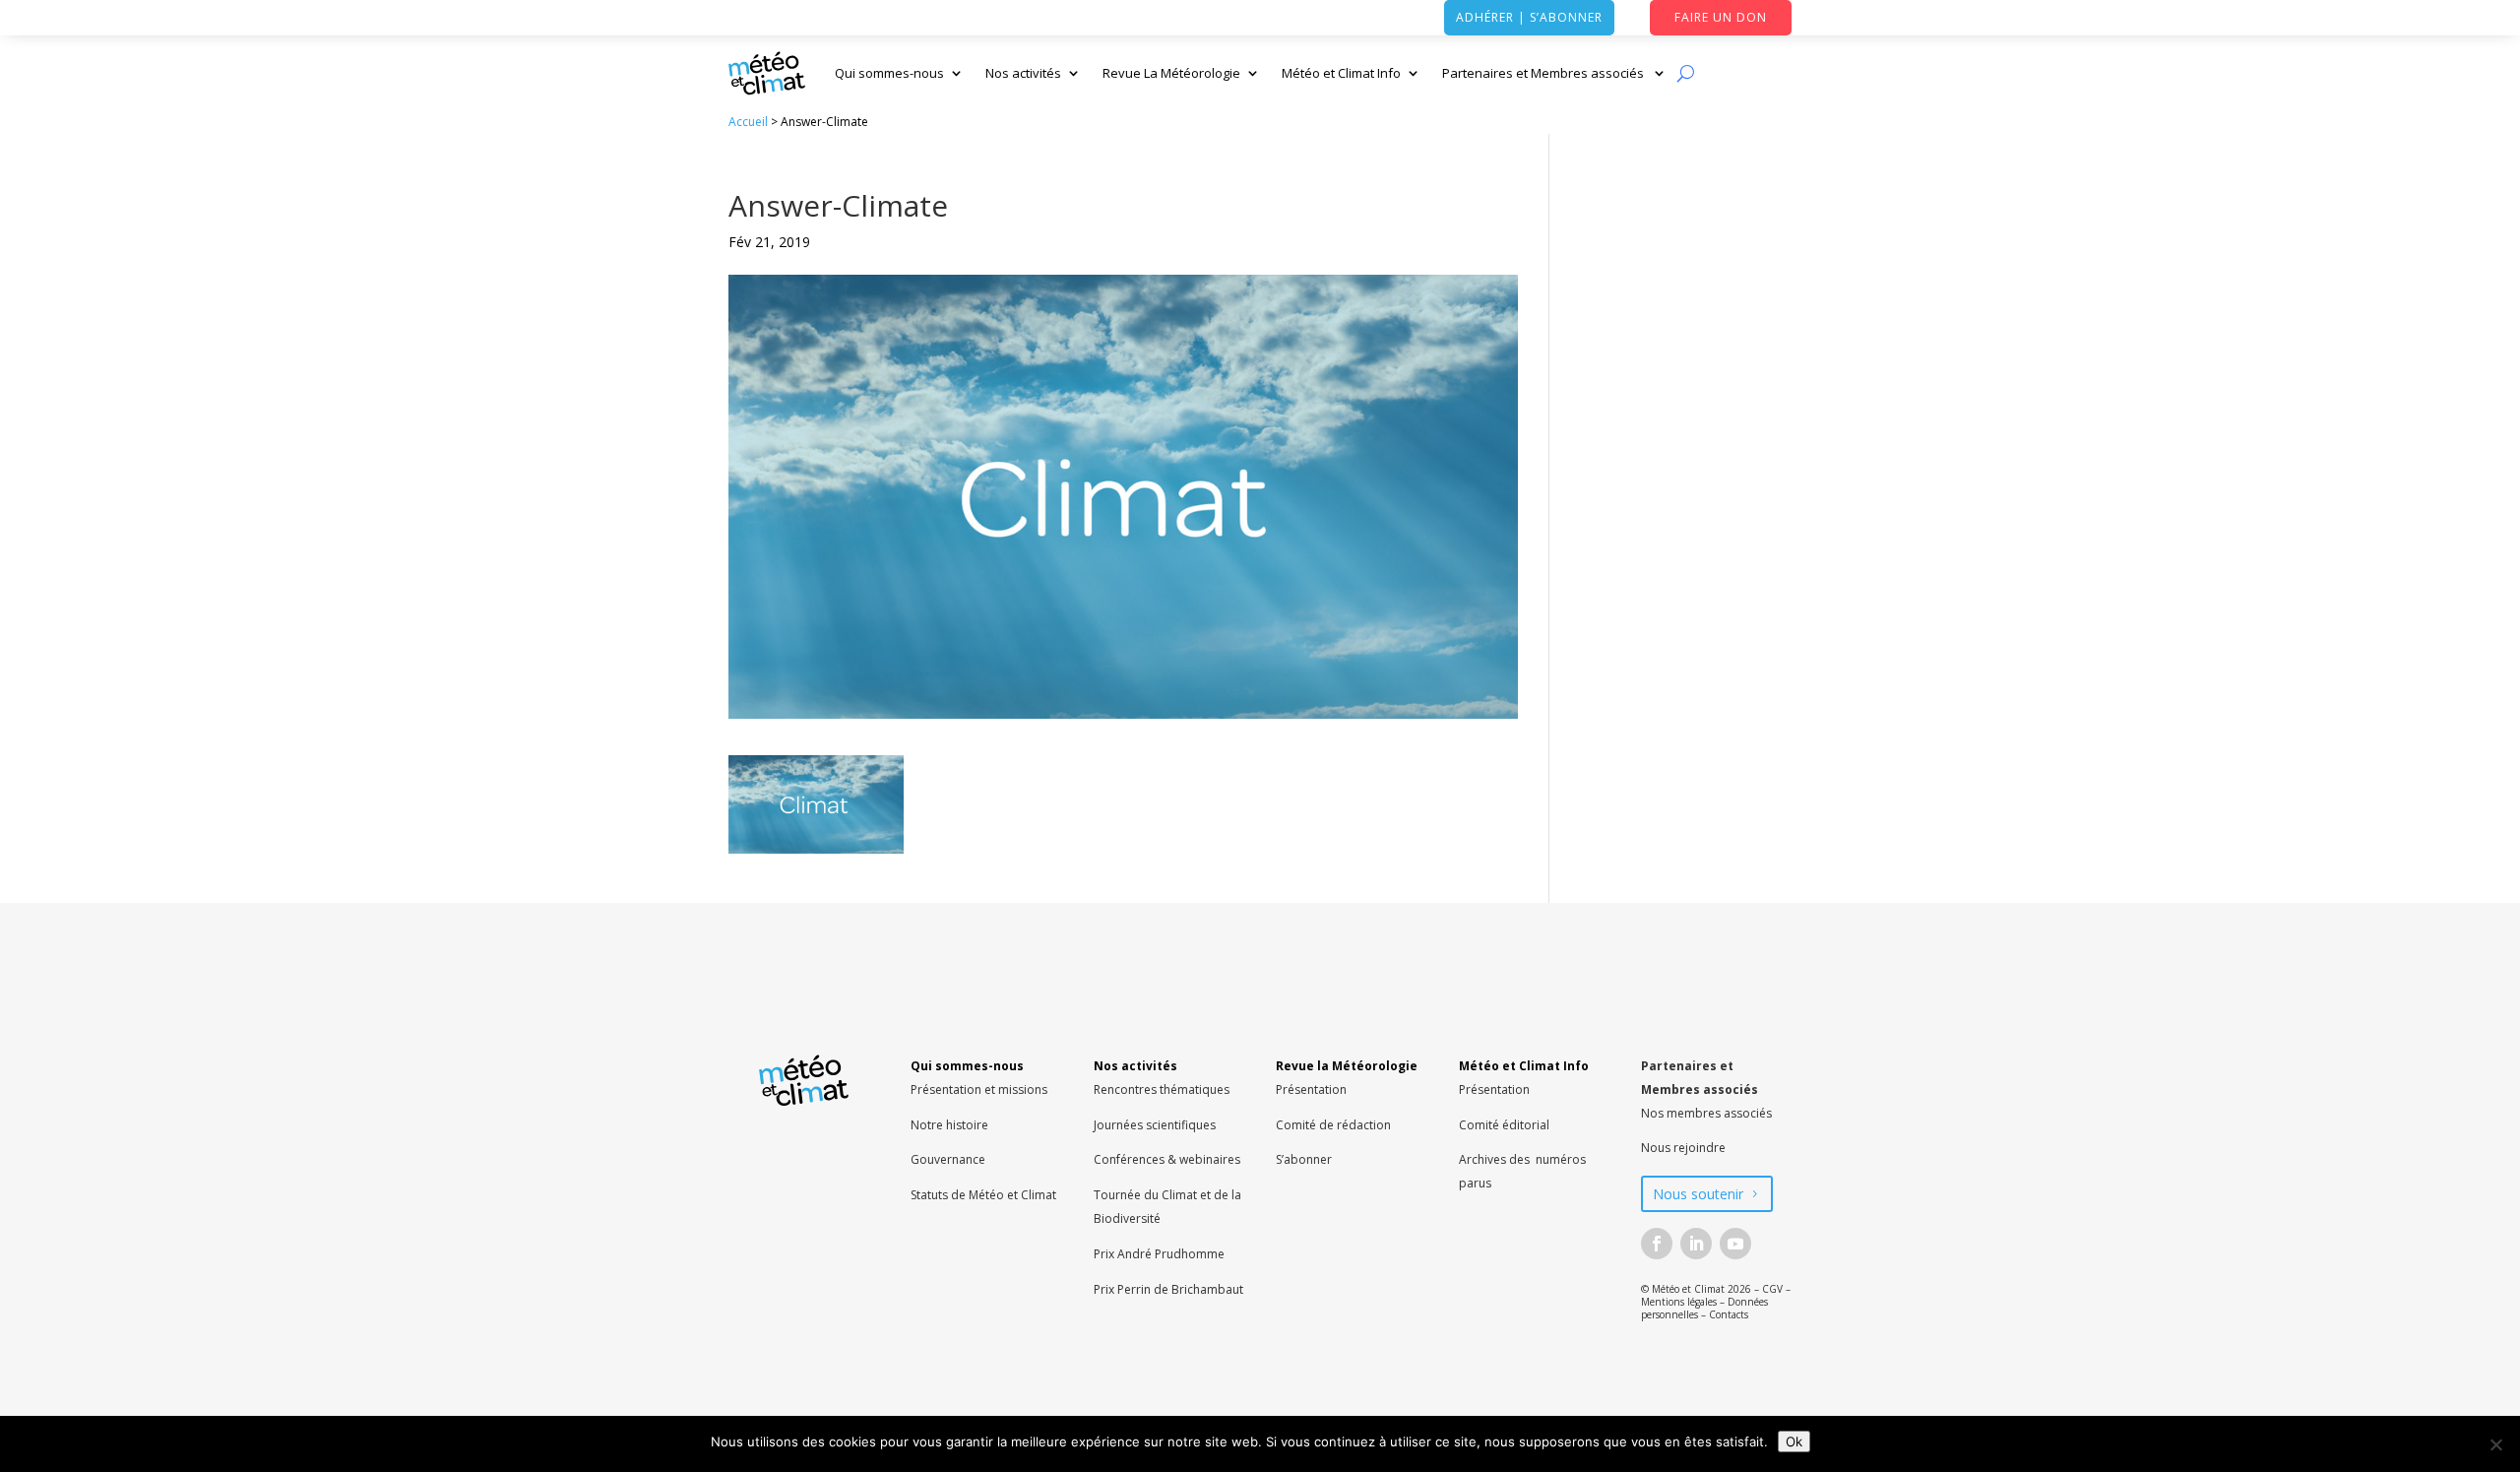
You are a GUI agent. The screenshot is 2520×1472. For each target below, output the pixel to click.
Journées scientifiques (1155, 1125)
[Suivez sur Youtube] (1735, 1244)
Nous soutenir (1698, 1194)
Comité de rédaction (1333, 1125)
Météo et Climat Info (1341, 73)
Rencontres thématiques (1162, 1089)
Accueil (748, 122)
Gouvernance (948, 1159)
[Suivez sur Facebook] (1657, 1244)
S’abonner (1304, 1159)
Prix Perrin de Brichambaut (1168, 1289)
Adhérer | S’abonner (1529, 17)
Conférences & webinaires (1167, 1159)
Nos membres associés (1706, 1113)
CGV (1772, 1289)
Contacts (1729, 1314)
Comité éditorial (1504, 1125)
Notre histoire (949, 1125)
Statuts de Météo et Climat (983, 1195)
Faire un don (1721, 17)
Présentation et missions (979, 1089)
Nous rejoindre (1683, 1148)
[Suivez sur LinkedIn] (1696, 1244)
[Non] (2495, 1444)
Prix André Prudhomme (1159, 1254)
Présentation (1311, 1089)
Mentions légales (1679, 1302)
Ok (1794, 1441)
